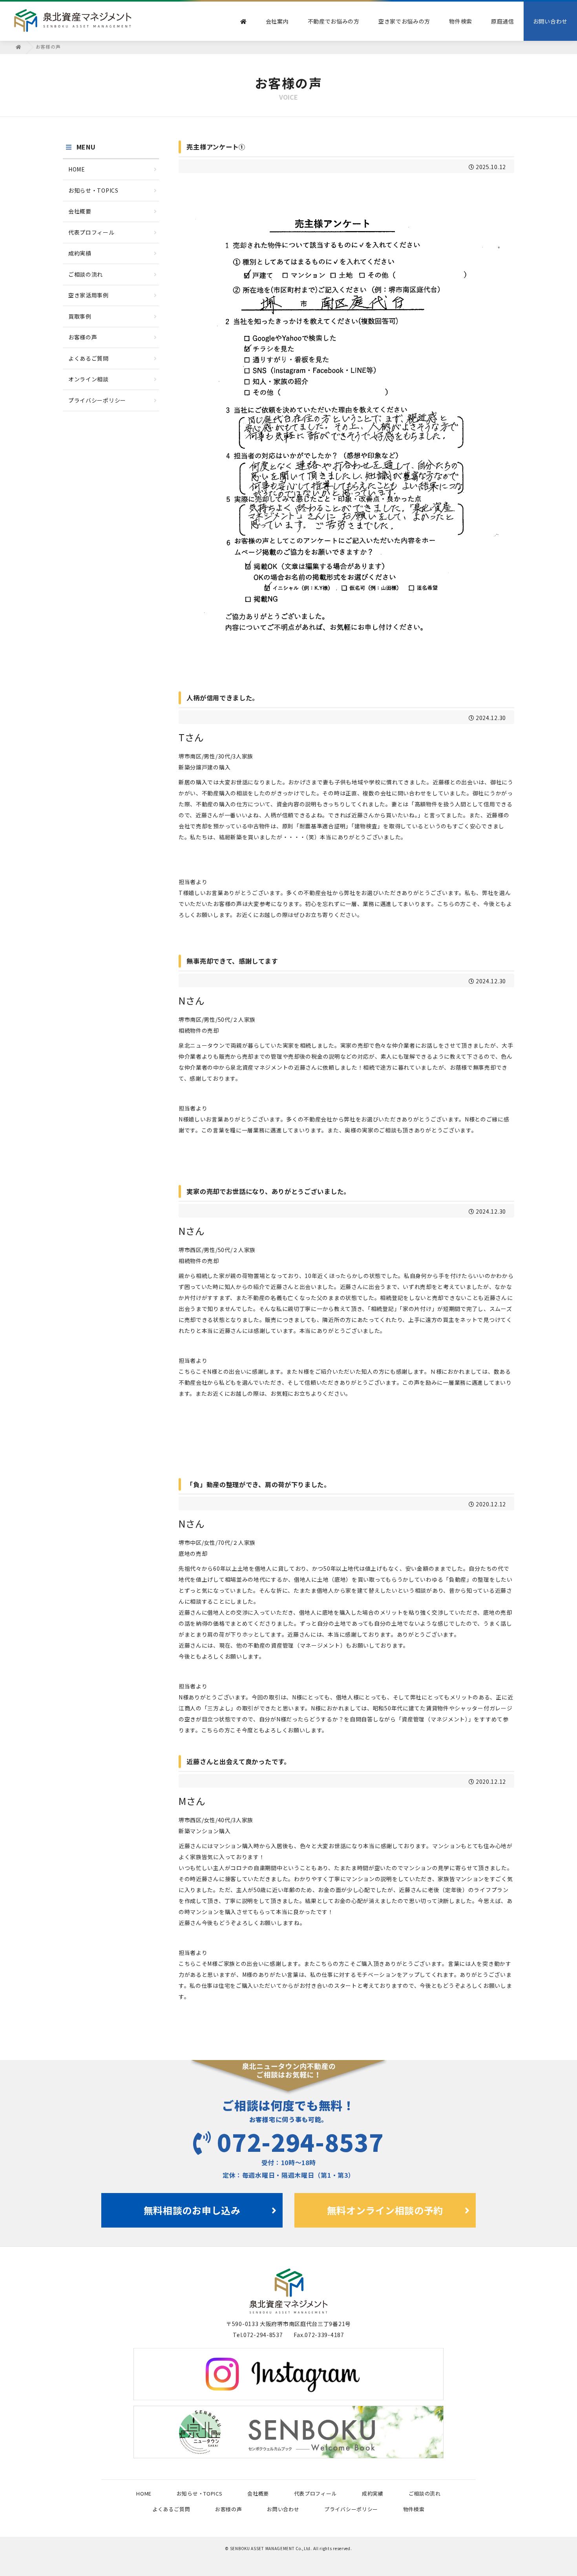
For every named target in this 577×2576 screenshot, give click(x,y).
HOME (77, 169)
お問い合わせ (550, 21)
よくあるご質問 (89, 358)
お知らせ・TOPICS (93, 190)
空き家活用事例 (89, 295)
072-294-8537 (300, 2141)
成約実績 (80, 253)
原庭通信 (503, 21)
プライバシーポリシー (97, 400)
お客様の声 (83, 337)
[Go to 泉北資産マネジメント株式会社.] (19, 46)
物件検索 (461, 21)
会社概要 (80, 211)
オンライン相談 (89, 379)
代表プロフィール (91, 232)
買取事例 (80, 316)
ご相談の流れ (86, 274)
